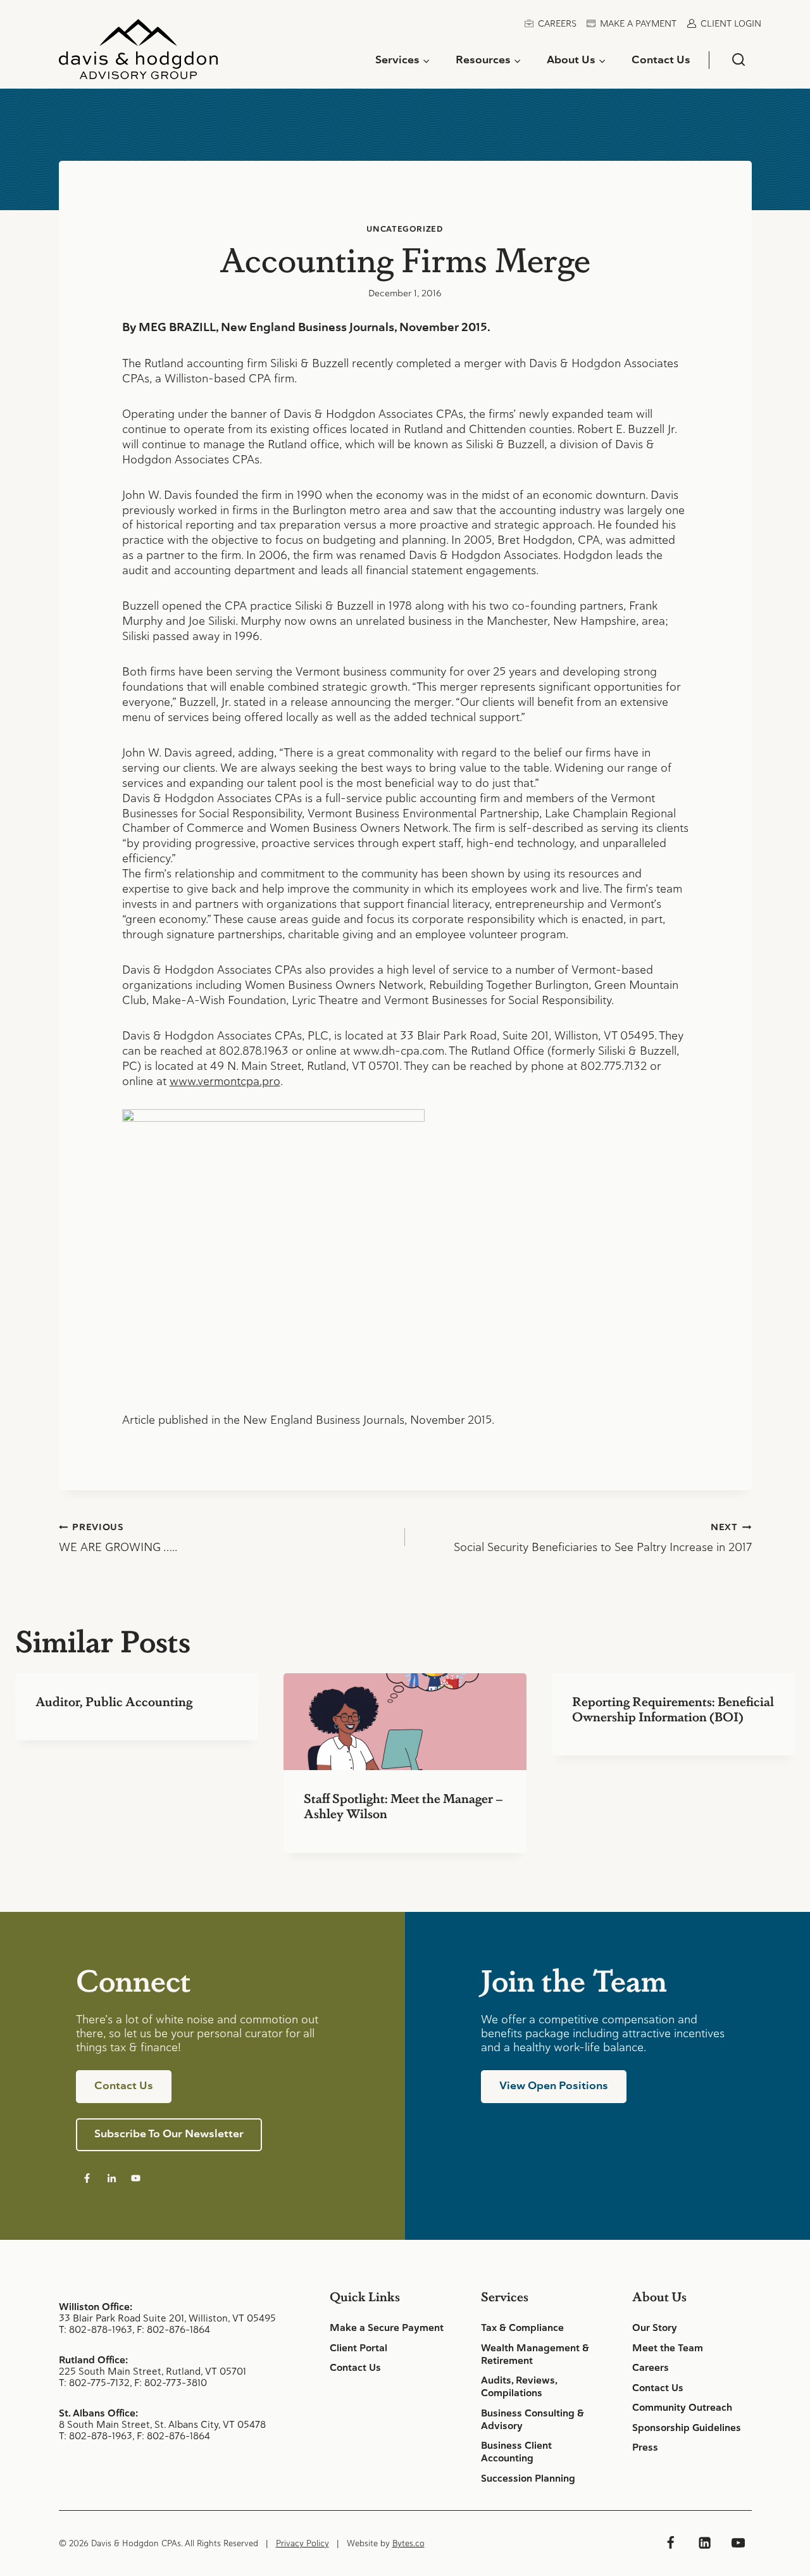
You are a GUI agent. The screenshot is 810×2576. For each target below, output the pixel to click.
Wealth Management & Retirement (535, 2354)
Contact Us (661, 60)
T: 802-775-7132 (94, 2383)
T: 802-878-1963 (96, 2329)
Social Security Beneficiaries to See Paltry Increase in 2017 (603, 1538)
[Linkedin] (704, 2543)
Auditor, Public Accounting (114, 1701)
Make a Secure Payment (387, 2328)
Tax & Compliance (522, 2328)
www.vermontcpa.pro (225, 1081)
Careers (557, 23)
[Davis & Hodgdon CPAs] (138, 54)
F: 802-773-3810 (171, 2383)
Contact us (124, 2085)
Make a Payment (638, 23)
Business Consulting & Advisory (533, 2420)
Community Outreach (682, 2408)
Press (645, 2447)
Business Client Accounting (516, 2452)
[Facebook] (671, 2543)
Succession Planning (528, 2479)
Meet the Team (668, 2348)
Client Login (731, 23)
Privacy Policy (302, 2543)
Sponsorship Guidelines (687, 2428)
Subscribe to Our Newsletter (169, 2133)
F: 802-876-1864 (173, 2329)
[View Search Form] (738, 60)
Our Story (655, 2328)
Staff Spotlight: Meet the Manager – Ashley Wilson (403, 1806)
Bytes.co (408, 2543)
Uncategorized (405, 229)
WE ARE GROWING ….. (118, 1538)
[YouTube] (738, 2543)
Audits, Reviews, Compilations (519, 2387)
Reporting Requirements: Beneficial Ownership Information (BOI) (673, 1709)
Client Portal (358, 2348)
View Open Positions (554, 2085)
